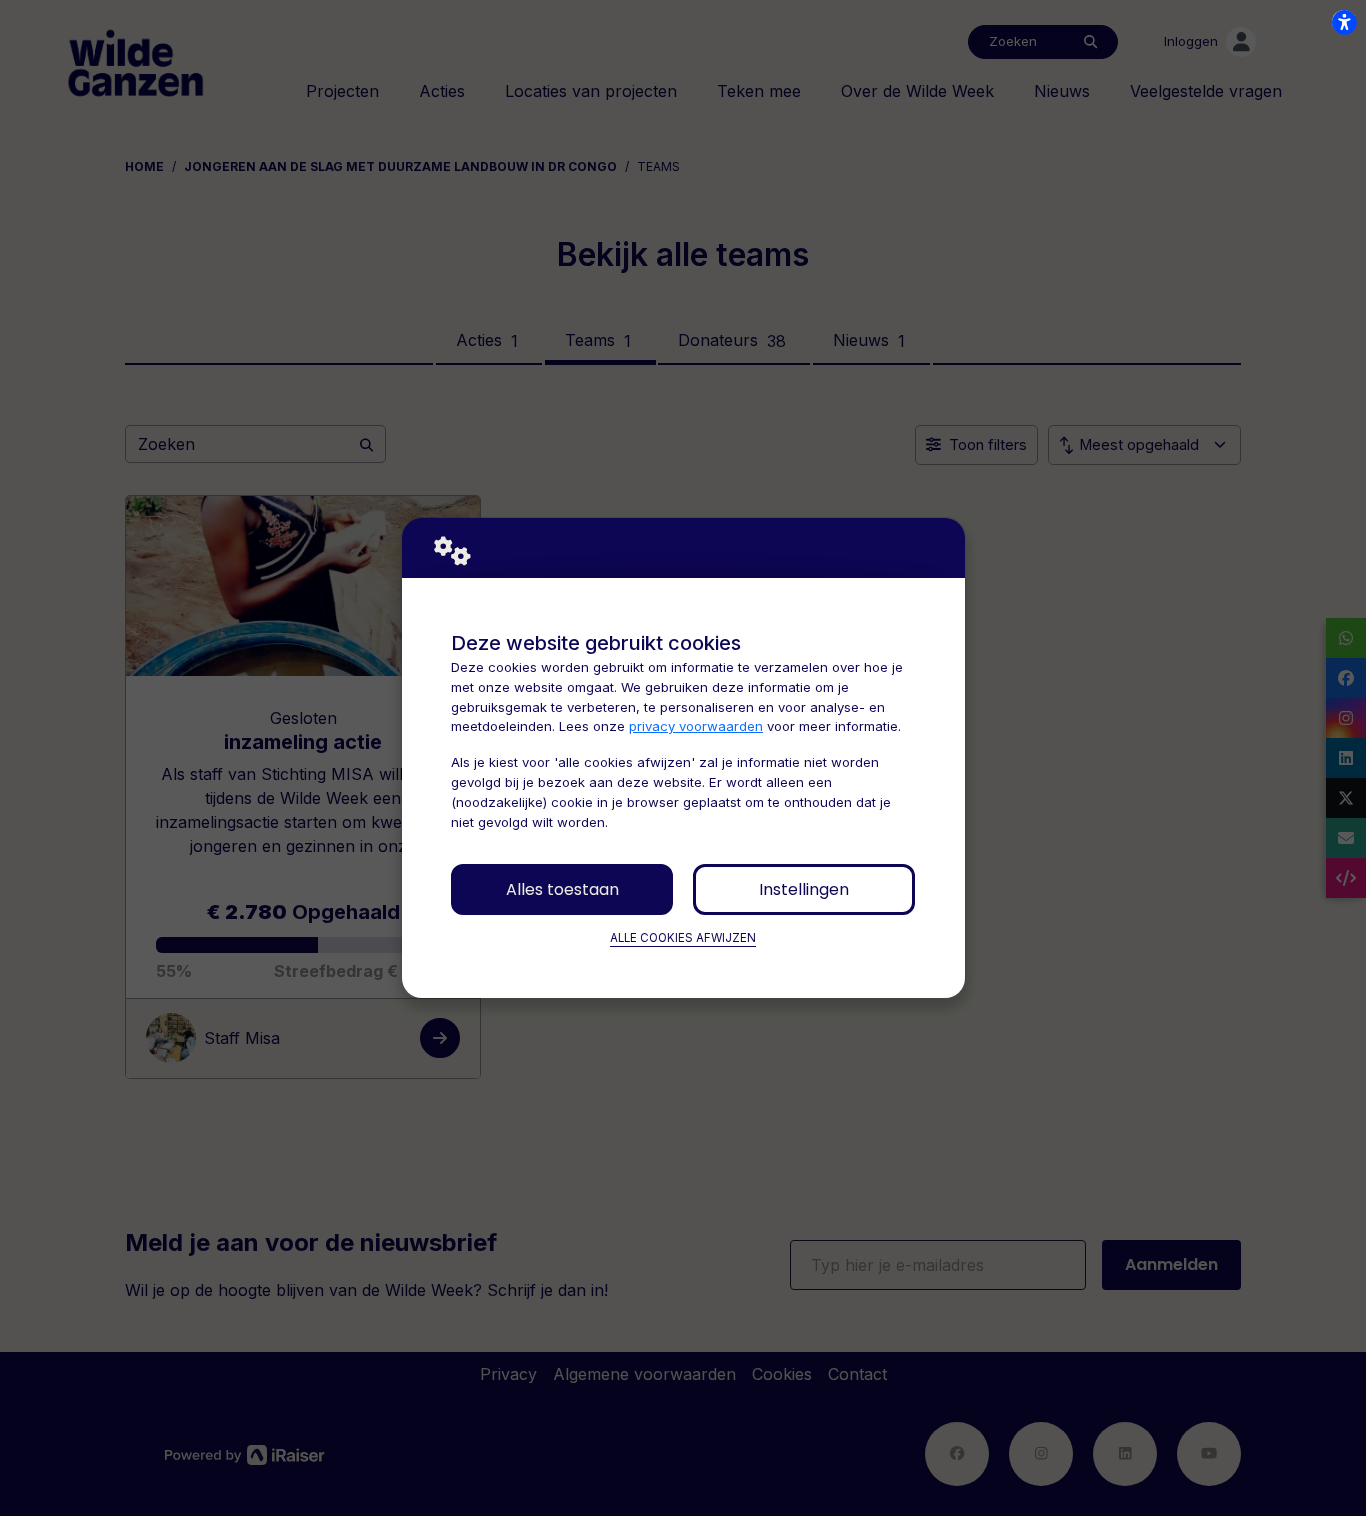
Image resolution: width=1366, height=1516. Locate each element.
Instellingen (804, 889)
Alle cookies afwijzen (683, 938)
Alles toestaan (562, 889)
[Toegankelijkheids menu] (1344, 22)
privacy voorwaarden (696, 726)
